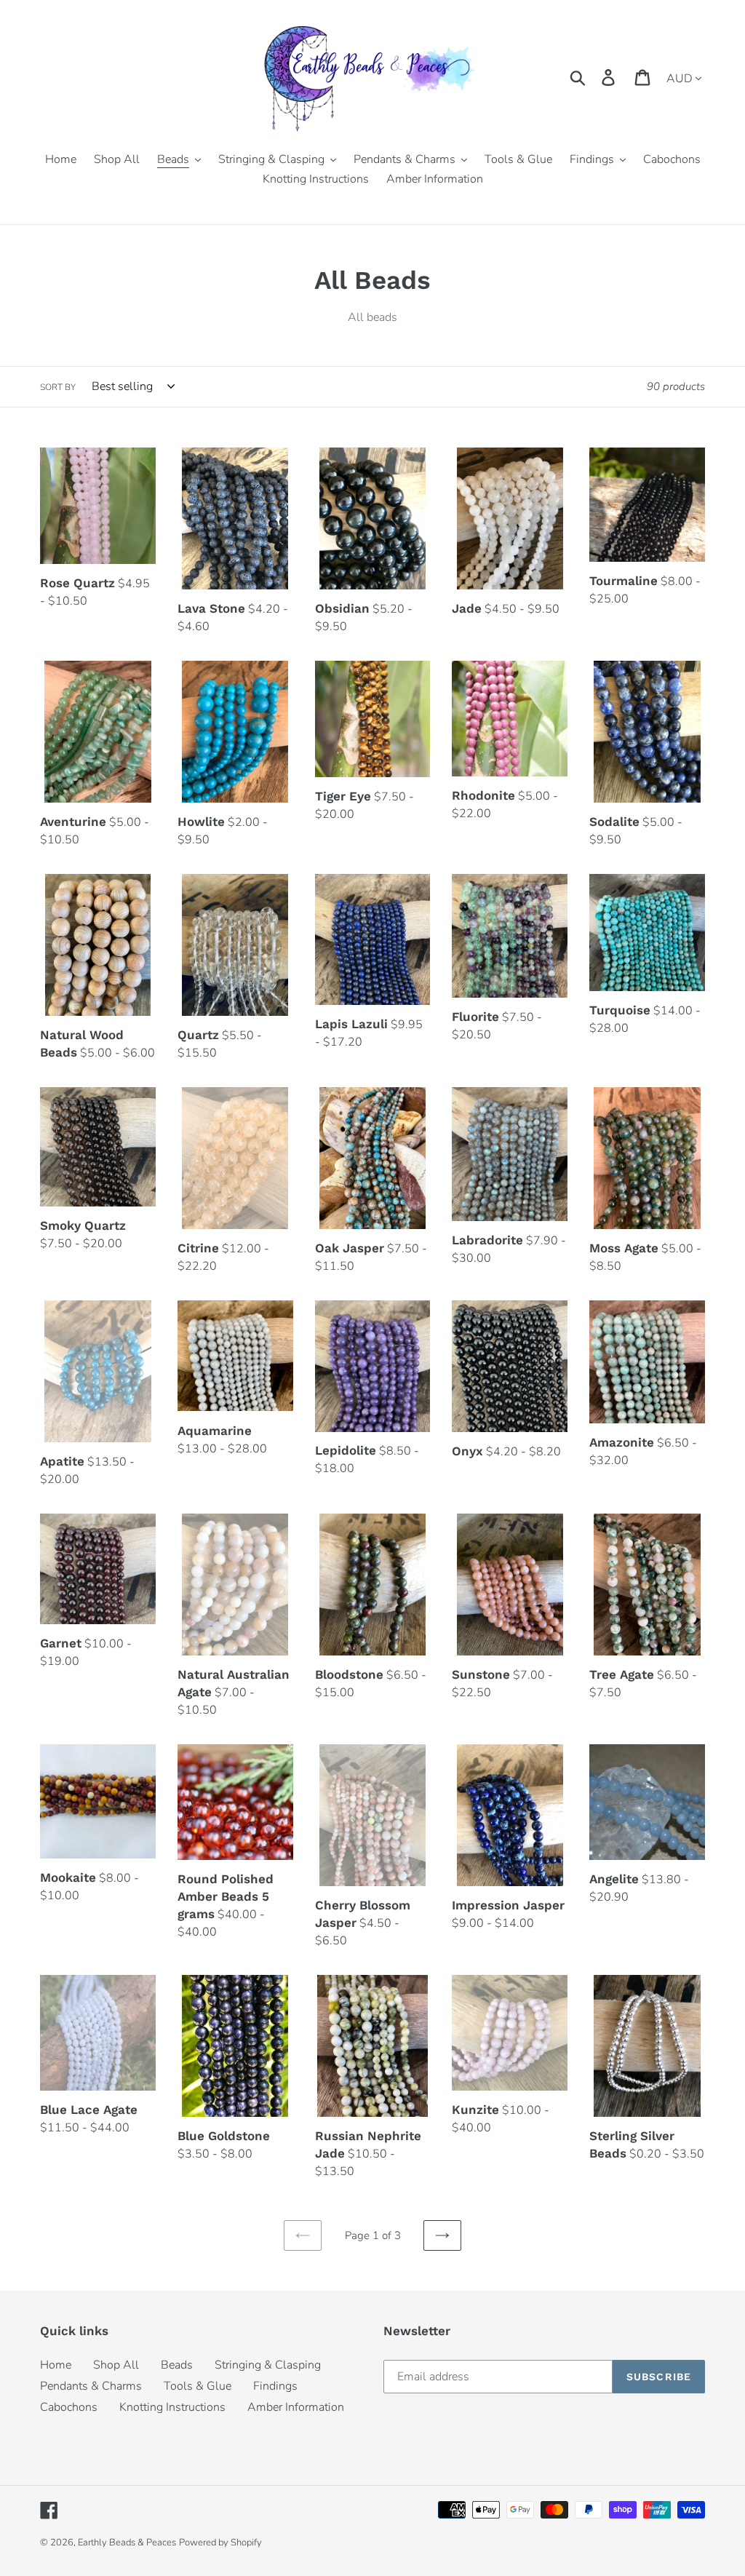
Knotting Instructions (172, 2407)
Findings (275, 2386)
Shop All (116, 2365)
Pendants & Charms (91, 2386)
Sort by (58, 387)
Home (56, 2365)
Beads (177, 2365)
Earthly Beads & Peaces (127, 2543)
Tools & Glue (198, 2386)
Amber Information (296, 2407)
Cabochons (69, 2407)
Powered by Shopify (220, 2543)
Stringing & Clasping (268, 2365)
